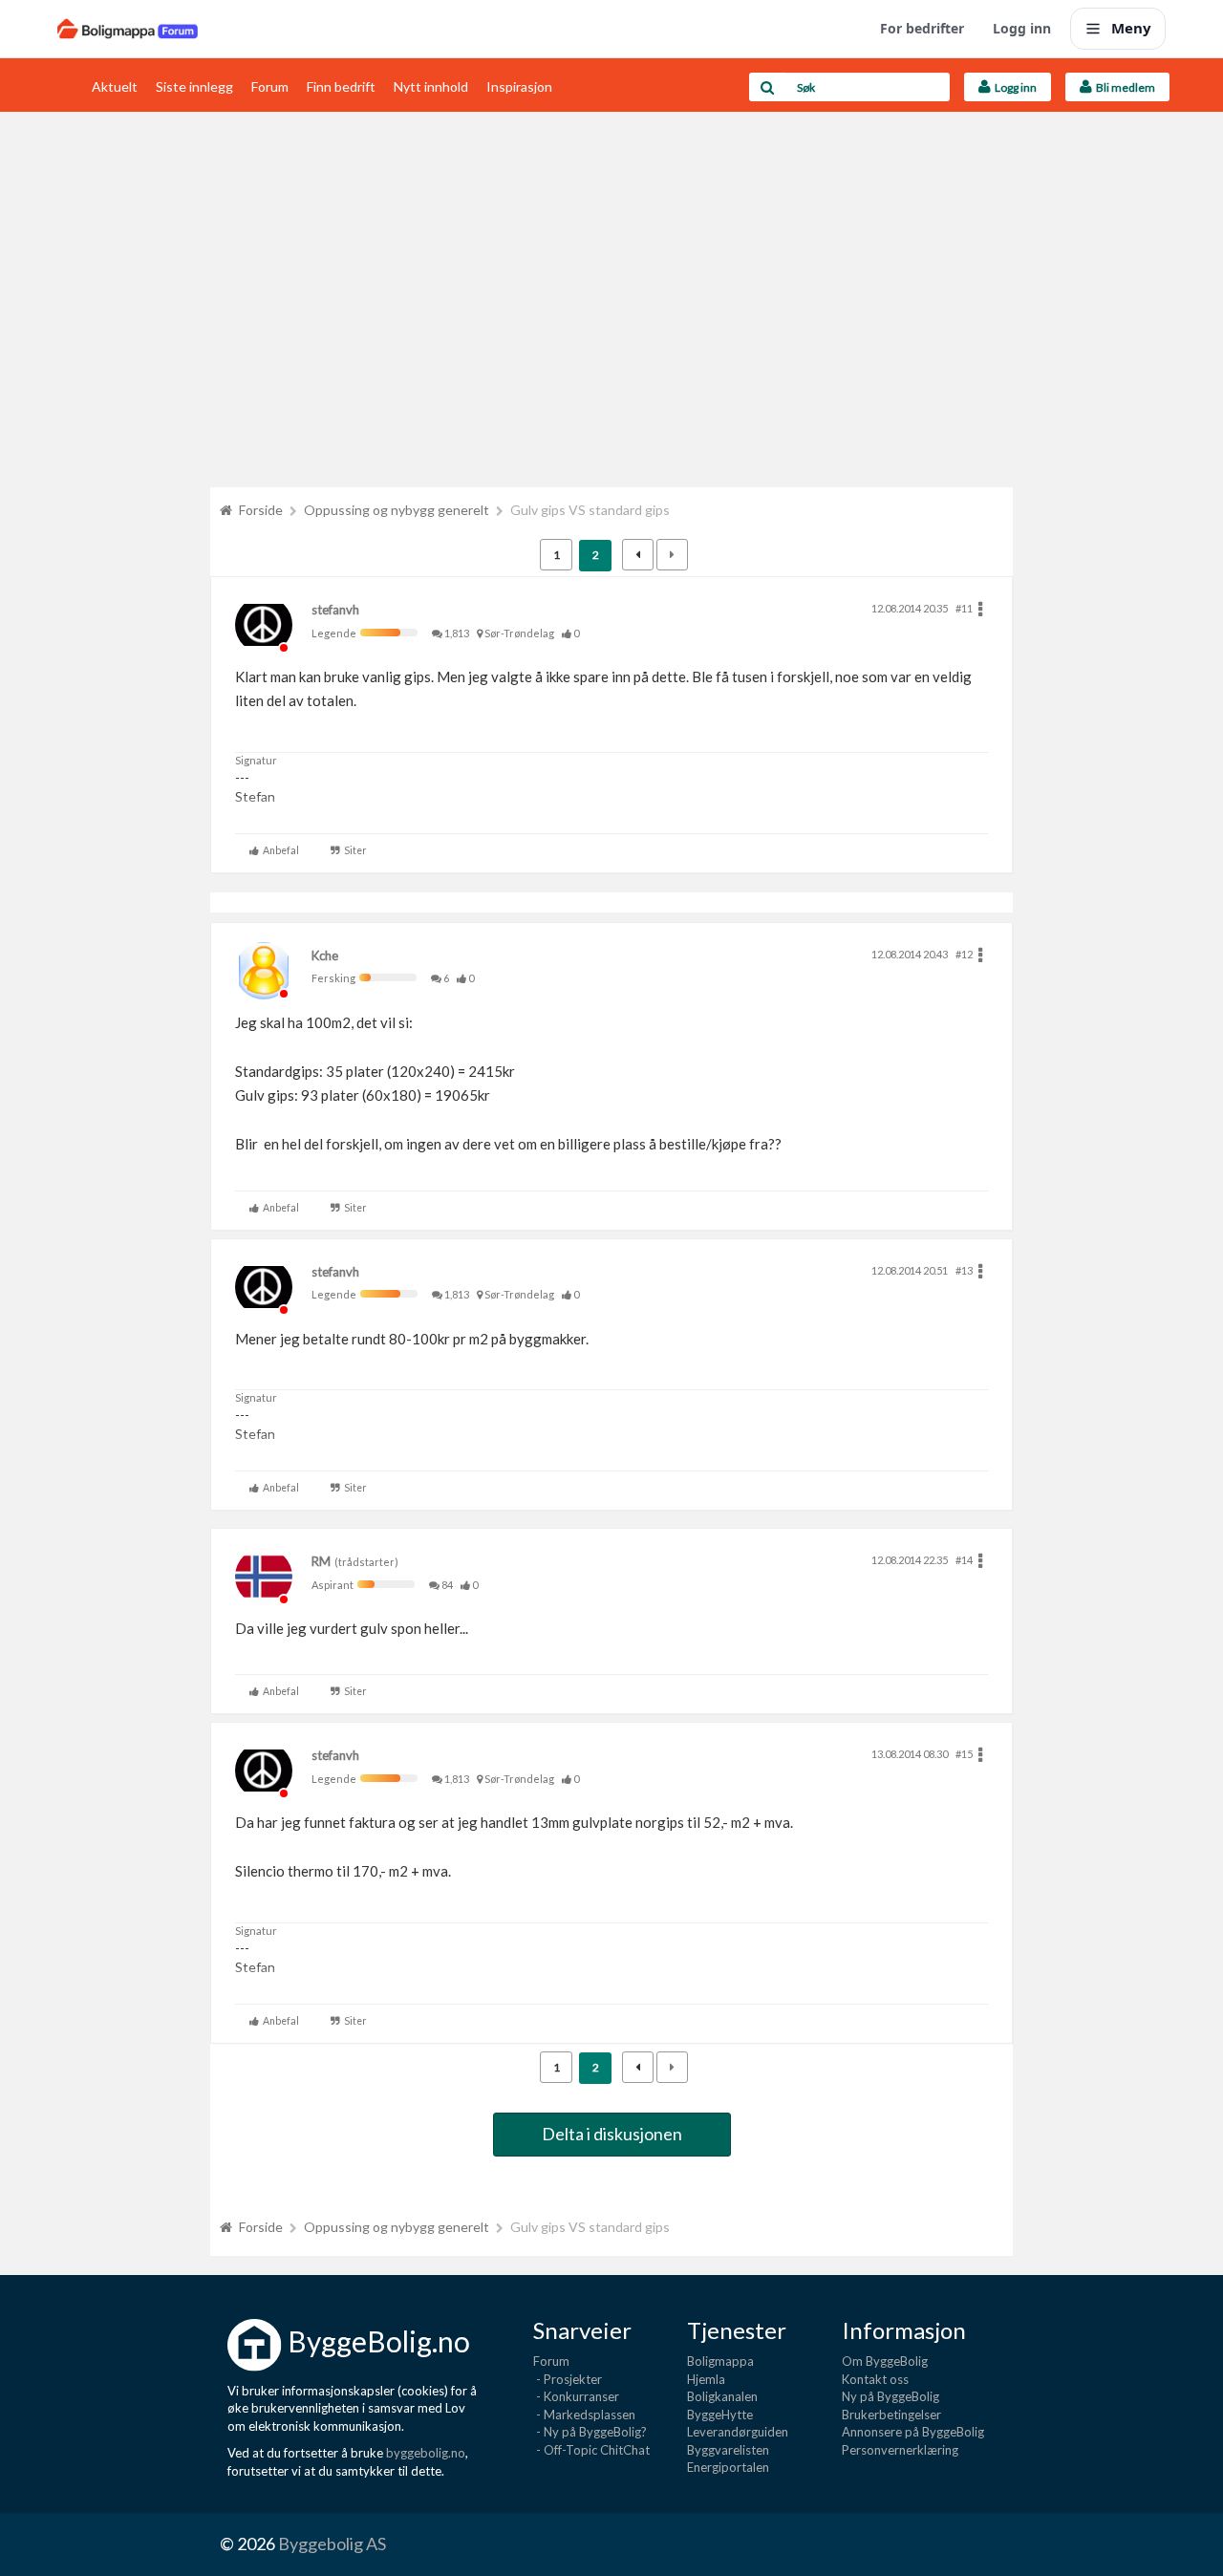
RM (321, 1561)
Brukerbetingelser (891, 2415)
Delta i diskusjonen (612, 2134)
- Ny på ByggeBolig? (590, 2432)
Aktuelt (115, 86)
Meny (1131, 28)
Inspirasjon (519, 86)
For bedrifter (922, 28)
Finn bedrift (341, 86)
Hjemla (706, 2379)
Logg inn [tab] (1014, 87)
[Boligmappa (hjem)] (128, 29)
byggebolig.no (426, 2453)
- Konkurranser (576, 2396)
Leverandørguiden (738, 2432)
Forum (270, 86)
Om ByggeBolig (885, 2361)
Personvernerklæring (900, 2450)
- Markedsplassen (584, 2415)
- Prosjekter (568, 2379)
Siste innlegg (194, 86)
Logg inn (1022, 28)
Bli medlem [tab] (1124, 87)
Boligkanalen (722, 2396)
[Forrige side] (638, 555)
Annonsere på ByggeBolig (913, 2432)
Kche (325, 955)
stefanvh (335, 610)
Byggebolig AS (332, 2544)
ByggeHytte (720, 2415)
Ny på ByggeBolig (890, 2396)
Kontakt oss (875, 2379)
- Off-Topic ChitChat (591, 2450)
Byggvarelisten (728, 2450)
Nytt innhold (431, 86)
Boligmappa (720, 2361)
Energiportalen (728, 2467)
